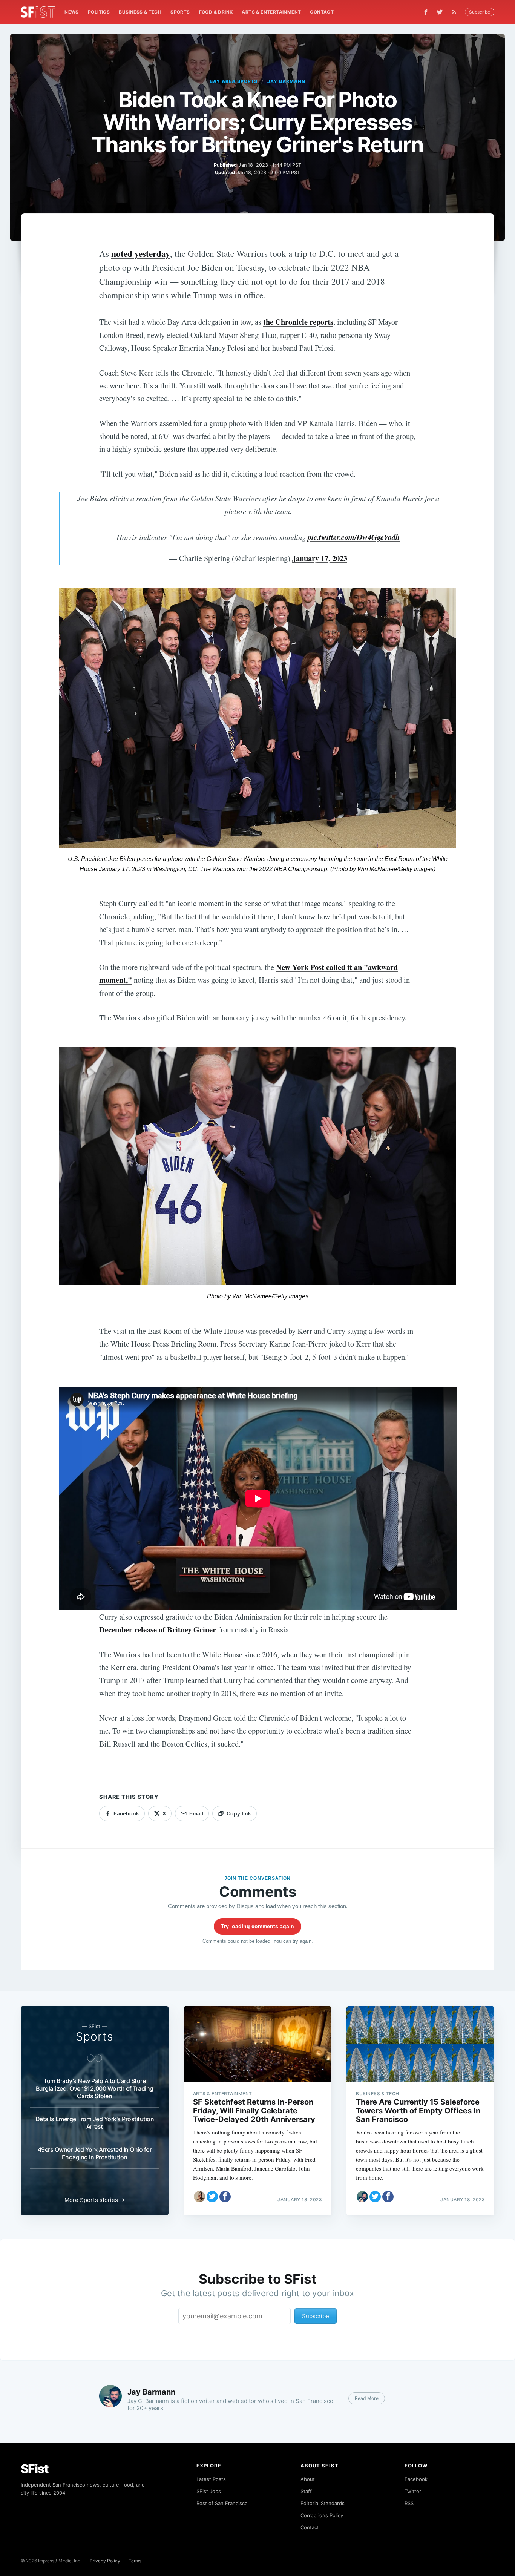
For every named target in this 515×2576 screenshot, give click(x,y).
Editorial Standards (323, 2503)
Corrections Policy (322, 2515)
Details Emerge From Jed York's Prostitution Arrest (95, 2123)
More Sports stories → (95, 2200)
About (308, 2479)
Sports (180, 12)
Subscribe (480, 12)
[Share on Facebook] (225, 2197)
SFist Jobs (209, 2491)
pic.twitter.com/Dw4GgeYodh (354, 537)
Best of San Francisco (222, 2503)
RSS (409, 2503)
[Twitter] (440, 12)
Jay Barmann (286, 81)
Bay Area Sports (234, 81)
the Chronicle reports (298, 322)
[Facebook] (426, 12)
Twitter (413, 2491)
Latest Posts (211, 2479)
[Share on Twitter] (212, 2197)
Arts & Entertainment (271, 12)
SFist (35, 2469)
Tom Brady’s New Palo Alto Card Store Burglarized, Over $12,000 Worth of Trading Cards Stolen (95, 2088)
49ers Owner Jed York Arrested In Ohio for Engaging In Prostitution (95, 2153)
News (72, 12)
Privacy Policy (105, 2561)
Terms (135, 2561)
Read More (367, 2398)
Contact (322, 12)
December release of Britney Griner (158, 1629)
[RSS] (456, 12)
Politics (99, 12)
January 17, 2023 (320, 558)
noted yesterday (141, 253)
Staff (306, 2491)
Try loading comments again (257, 1926)
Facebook (416, 2479)
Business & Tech (140, 12)
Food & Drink (216, 12)
